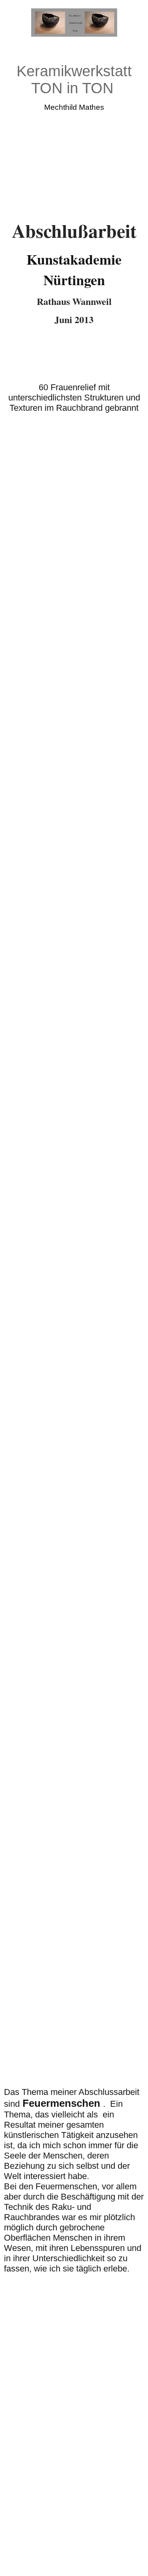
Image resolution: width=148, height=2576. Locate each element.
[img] (74, 23)
